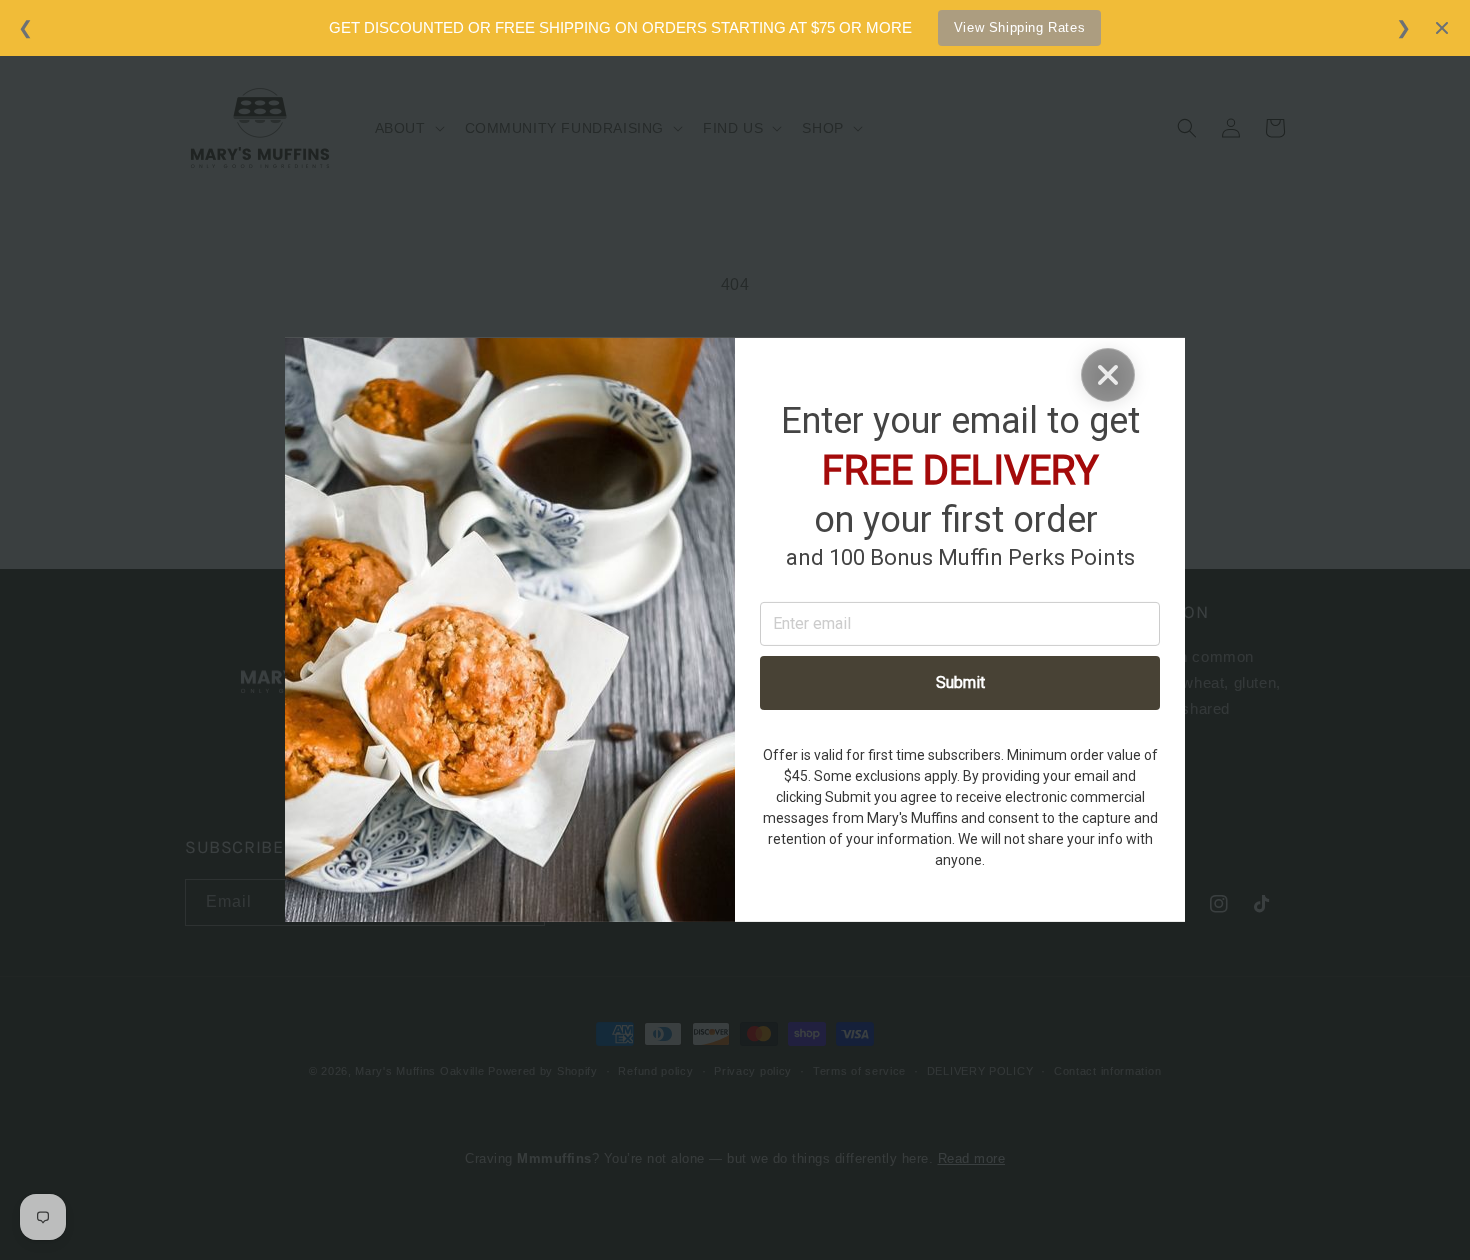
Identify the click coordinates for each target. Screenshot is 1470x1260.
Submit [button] (960, 682)
